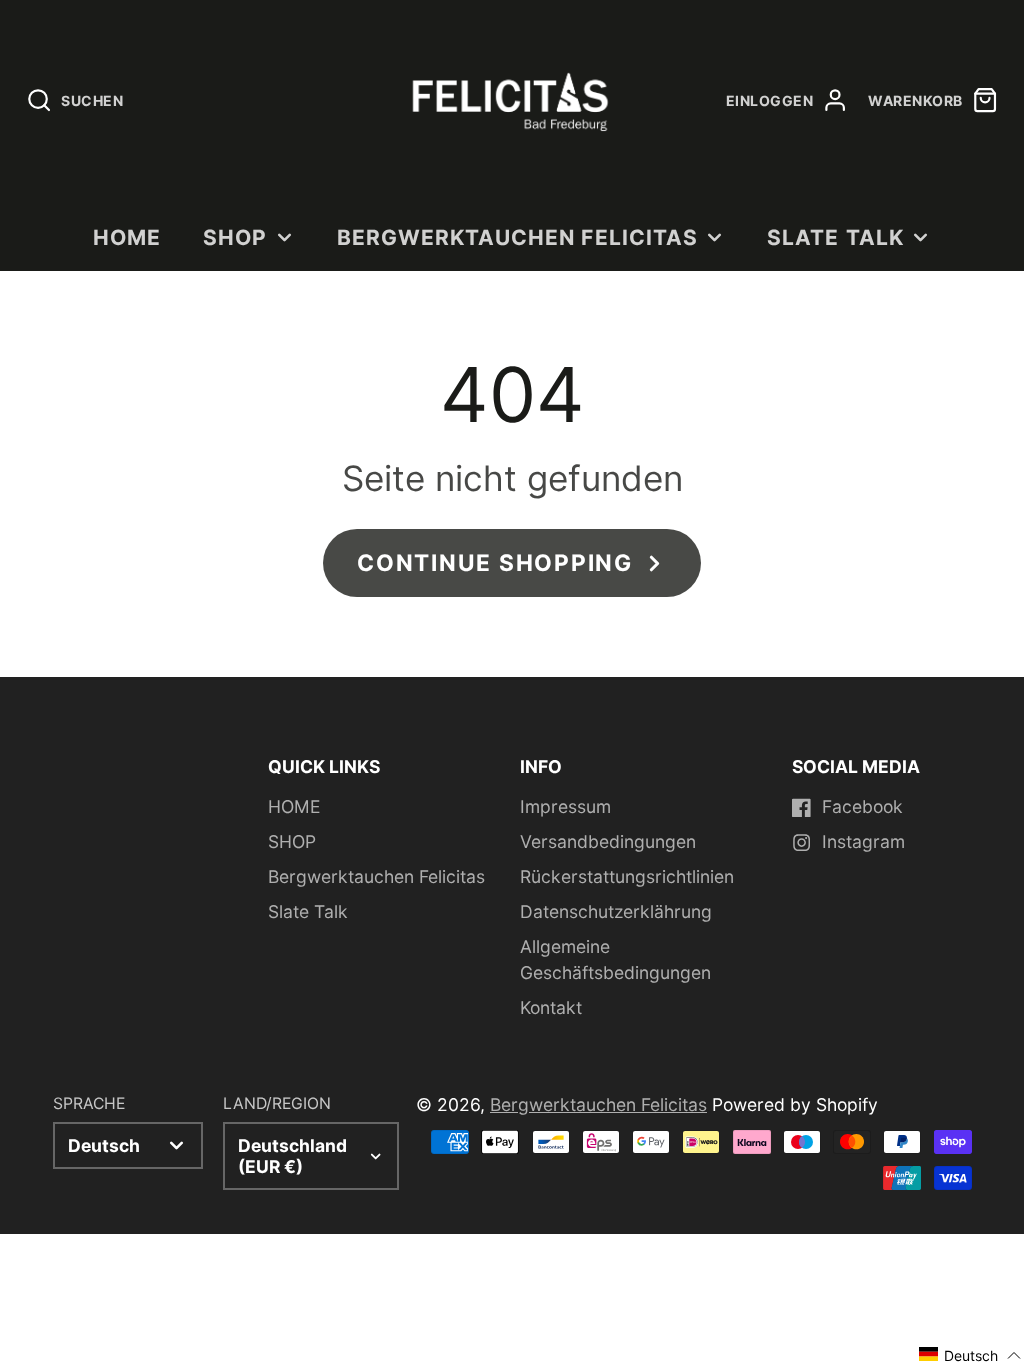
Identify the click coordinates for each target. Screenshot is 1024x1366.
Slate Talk (835, 237)
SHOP (235, 237)
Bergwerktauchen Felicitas (517, 237)
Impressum (565, 806)
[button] (970, 1354)
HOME (127, 237)
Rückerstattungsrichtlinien (627, 876)
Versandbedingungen (608, 841)
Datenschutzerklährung (616, 911)
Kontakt (551, 1007)
